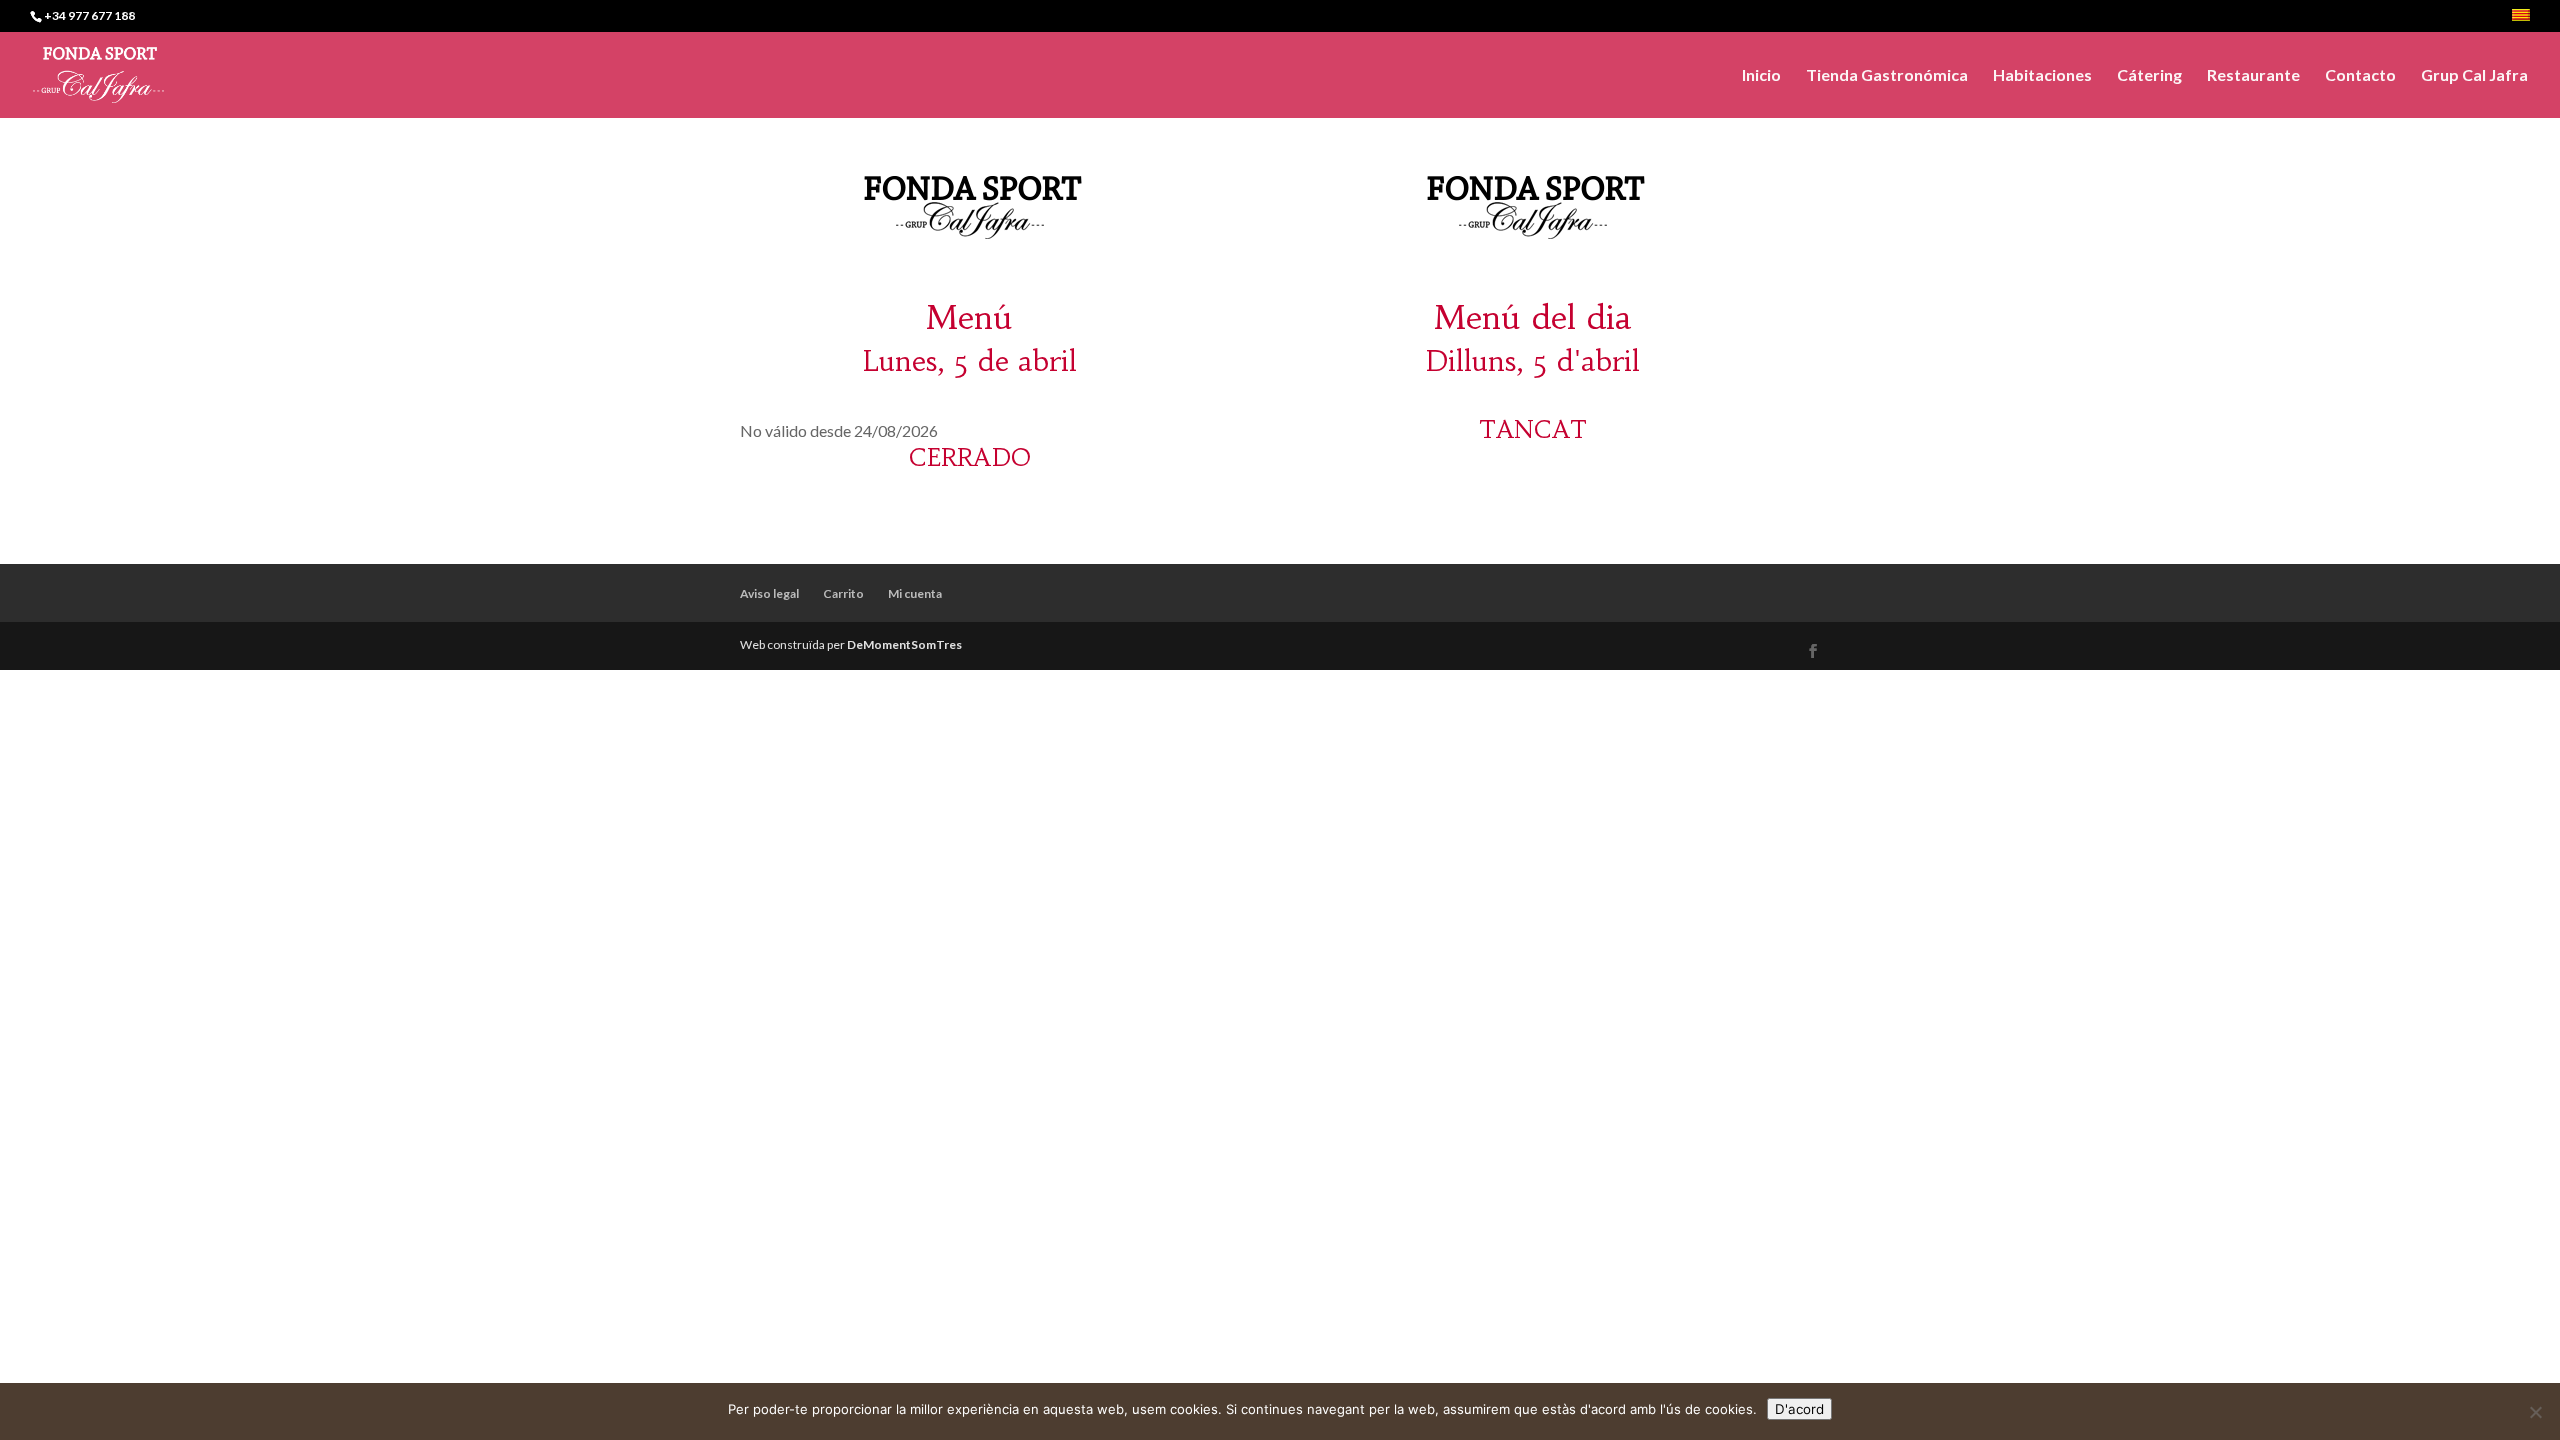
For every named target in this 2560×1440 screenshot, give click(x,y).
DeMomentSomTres (904, 644)
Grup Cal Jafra (2474, 76)
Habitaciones (2042, 76)
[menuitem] (2521, 20)
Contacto (2360, 76)
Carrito (843, 593)
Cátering (2149, 76)
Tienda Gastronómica (1887, 76)
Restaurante (2253, 76)
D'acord (1799, 1409)
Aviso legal (769, 593)
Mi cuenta (915, 593)
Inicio (1761, 76)
